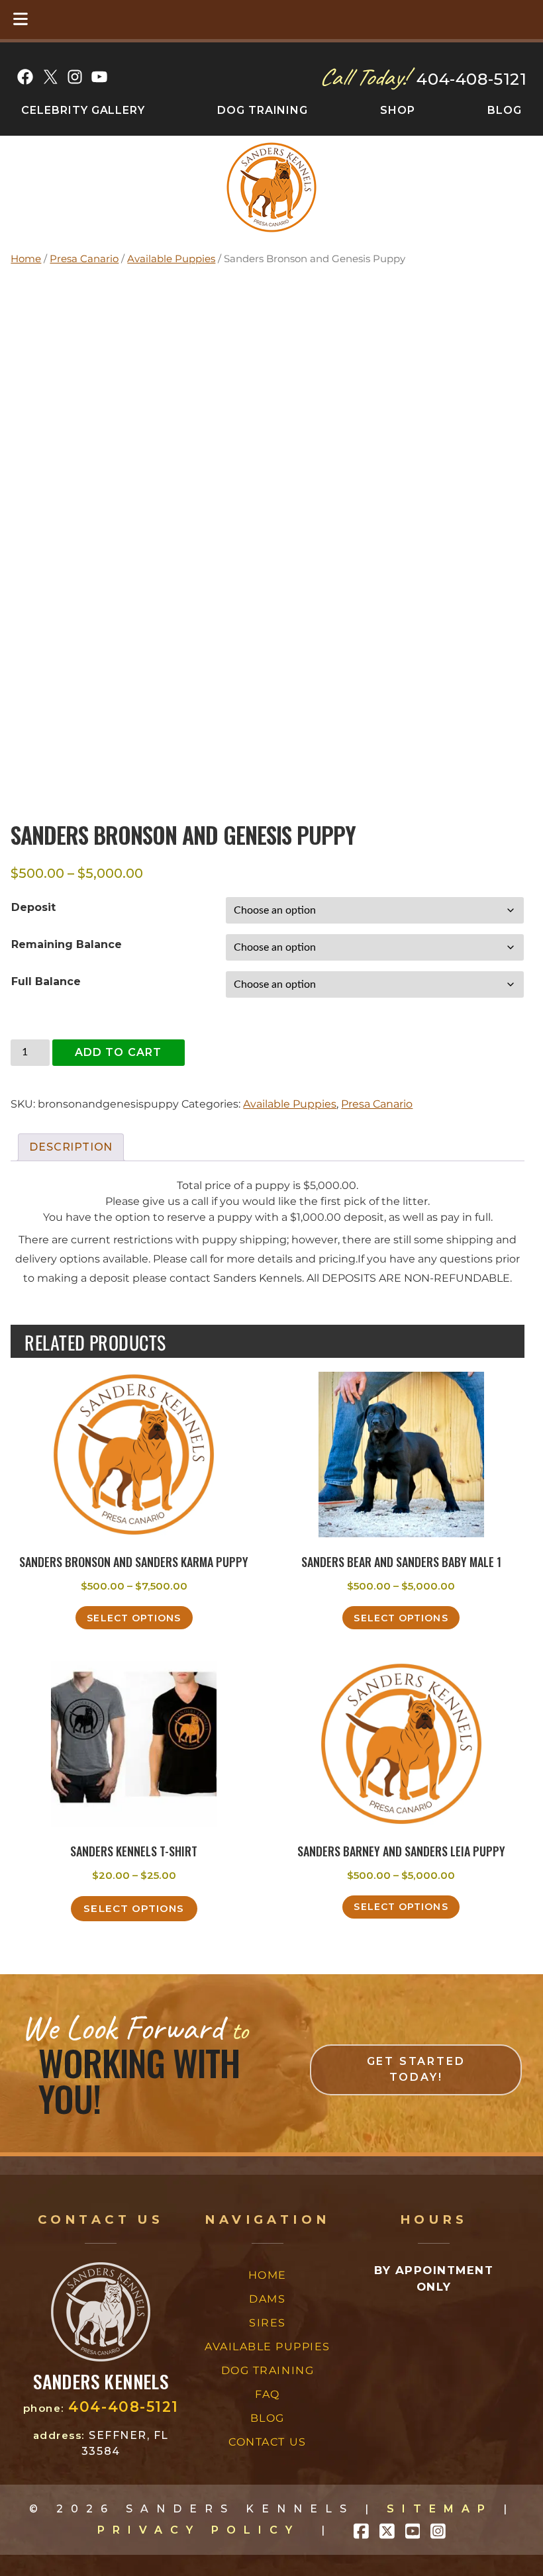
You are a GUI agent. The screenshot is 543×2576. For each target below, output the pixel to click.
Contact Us (267, 2442)
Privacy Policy (199, 2530)
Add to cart (119, 1052)
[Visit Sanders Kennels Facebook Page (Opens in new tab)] (361, 2530)
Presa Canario (84, 259)
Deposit (33, 907)
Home (26, 259)
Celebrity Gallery (83, 110)
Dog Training (263, 110)
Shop (398, 110)
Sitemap (440, 2509)
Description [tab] (71, 1147)
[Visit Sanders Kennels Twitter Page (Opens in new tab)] (387, 2530)
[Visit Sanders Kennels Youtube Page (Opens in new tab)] (413, 2530)
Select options (134, 1618)
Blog (505, 110)
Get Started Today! (416, 2069)
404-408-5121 (471, 79)
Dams (267, 2299)
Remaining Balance (67, 944)
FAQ (268, 2394)
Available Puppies (171, 259)
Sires (268, 2323)
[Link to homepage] (101, 2358)
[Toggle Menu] (21, 20)
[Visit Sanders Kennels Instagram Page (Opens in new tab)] (438, 2530)
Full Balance (46, 981)
